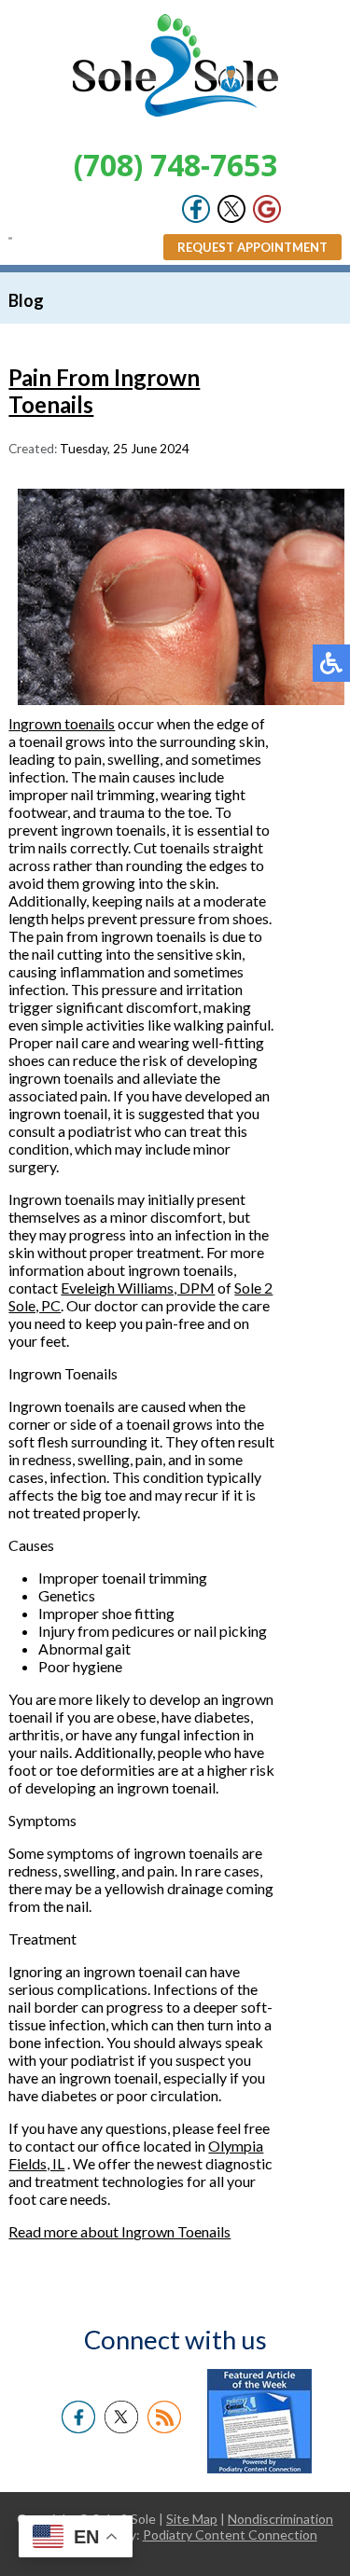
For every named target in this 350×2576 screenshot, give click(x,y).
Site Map (192, 2519)
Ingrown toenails (62, 723)
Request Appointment (252, 247)
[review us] (267, 207)
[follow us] (231, 207)
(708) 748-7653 (175, 165)
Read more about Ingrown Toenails (119, 2231)
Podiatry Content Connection (230, 2534)
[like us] (196, 207)
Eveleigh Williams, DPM (138, 1288)
